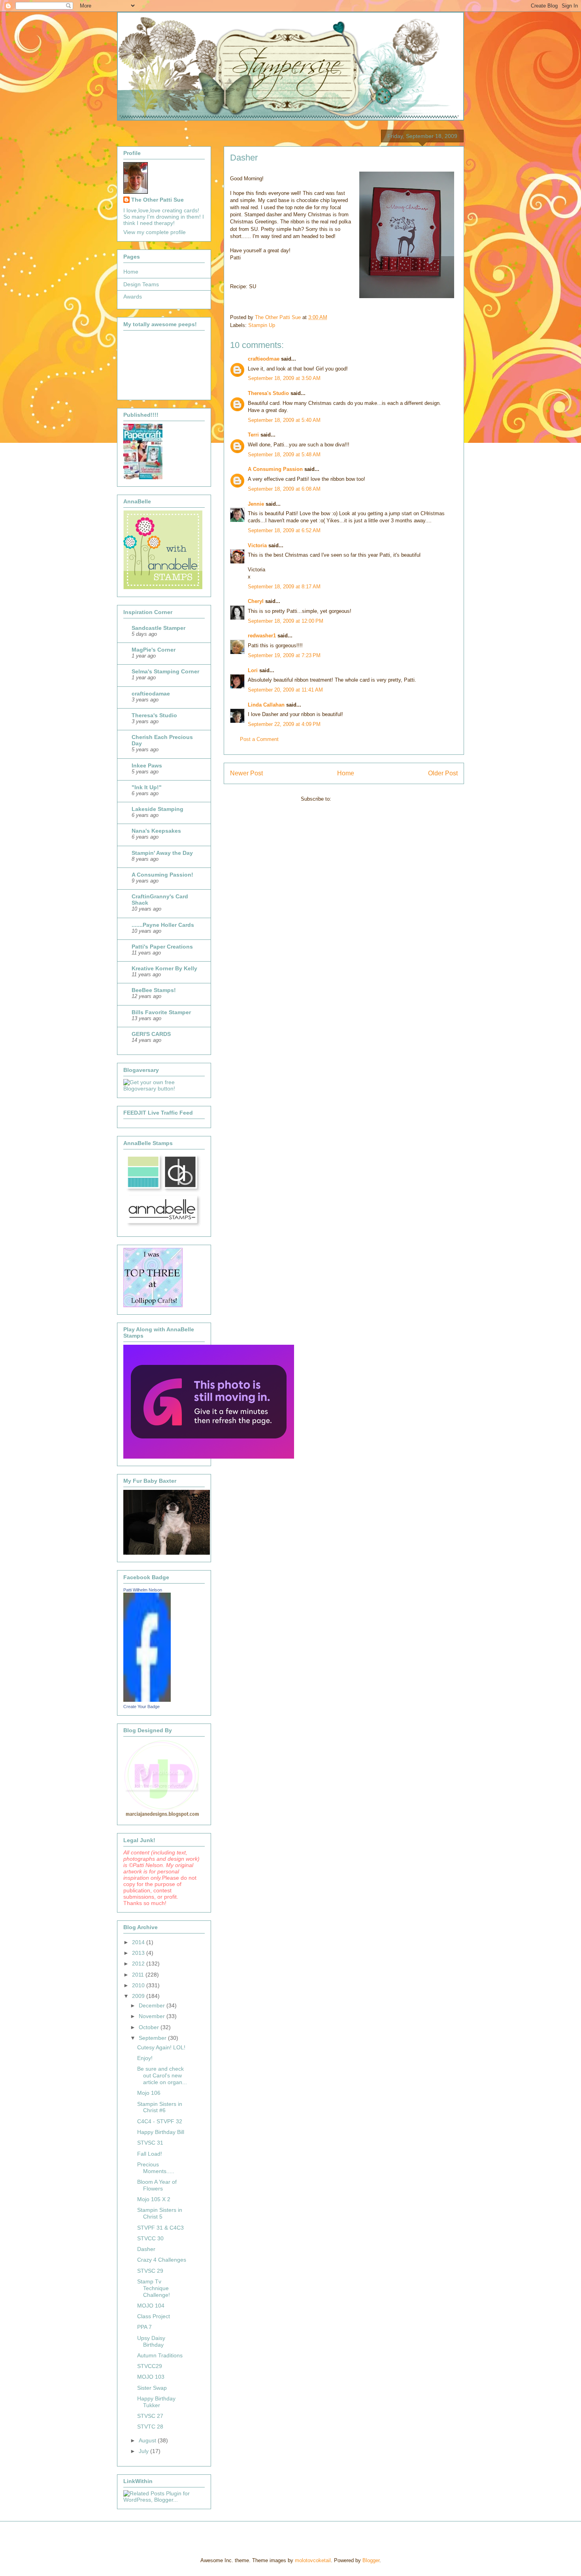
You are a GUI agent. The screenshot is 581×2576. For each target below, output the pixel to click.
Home (346, 773)
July (144, 2451)
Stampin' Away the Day (162, 853)
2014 (139, 1942)
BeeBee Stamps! (154, 990)
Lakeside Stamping (158, 809)
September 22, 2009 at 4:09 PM (284, 724)
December (153, 2005)
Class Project (154, 2316)
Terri (253, 435)
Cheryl (256, 601)
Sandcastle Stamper (158, 628)
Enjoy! (145, 2058)
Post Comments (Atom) (360, 799)
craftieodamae (151, 694)
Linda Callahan (266, 705)
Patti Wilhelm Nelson (143, 1590)
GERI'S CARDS (151, 1034)
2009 (139, 1996)
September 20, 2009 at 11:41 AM (285, 690)
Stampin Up (262, 325)
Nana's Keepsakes (156, 831)
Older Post (443, 773)
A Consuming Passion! (162, 875)
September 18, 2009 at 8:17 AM (284, 587)
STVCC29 (150, 2366)
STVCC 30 (150, 2238)
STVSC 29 (150, 2271)
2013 (139, 1953)
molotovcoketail (313, 2560)
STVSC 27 (150, 2416)
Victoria (257, 545)
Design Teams (141, 284)
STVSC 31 (150, 2143)
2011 (139, 1975)
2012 (139, 1964)
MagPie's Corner (154, 650)
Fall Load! (150, 2154)
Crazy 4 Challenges (162, 2260)
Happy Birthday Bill (161, 2132)
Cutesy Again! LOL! (161, 2047)
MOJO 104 (151, 2306)
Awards (133, 297)
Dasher (146, 2249)
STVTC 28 (150, 2427)
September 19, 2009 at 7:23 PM (284, 655)
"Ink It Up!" (147, 787)
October (150, 2027)
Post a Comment (259, 739)
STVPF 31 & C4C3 (160, 2228)
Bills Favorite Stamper (161, 1012)
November (153, 2016)
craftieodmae (264, 359)
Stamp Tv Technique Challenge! (154, 2288)
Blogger (371, 2560)
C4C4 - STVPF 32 (160, 2121)
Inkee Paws (147, 765)
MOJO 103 (151, 2377)
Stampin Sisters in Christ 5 (160, 2213)
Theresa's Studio (268, 393)
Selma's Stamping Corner (165, 671)
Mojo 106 (149, 2093)
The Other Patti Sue (158, 200)
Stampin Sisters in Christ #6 (160, 2107)
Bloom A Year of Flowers (157, 2185)
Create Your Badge (141, 1707)
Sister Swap (152, 2388)
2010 (139, 1985)
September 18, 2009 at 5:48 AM (284, 455)
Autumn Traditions (160, 2355)
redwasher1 (262, 636)
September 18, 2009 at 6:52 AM (284, 530)
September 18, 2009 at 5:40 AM (284, 420)
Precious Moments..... (156, 2168)
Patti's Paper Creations (162, 947)
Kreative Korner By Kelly (164, 968)
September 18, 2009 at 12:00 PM (286, 621)
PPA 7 (144, 2327)
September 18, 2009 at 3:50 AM (284, 378)
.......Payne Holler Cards (163, 925)
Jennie (256, 504)
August (148, 2440)
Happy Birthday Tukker (156, 2402)
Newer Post (246, 773)
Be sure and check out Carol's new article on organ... (162, 2075)
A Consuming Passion (275, 469)
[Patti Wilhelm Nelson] (147, 1700)
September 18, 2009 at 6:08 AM (284, 489)
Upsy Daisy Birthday (151, 2341)
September (153, 2038)
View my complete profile (155, 232)
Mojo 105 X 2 (154, 2199)
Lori (253, 670)
